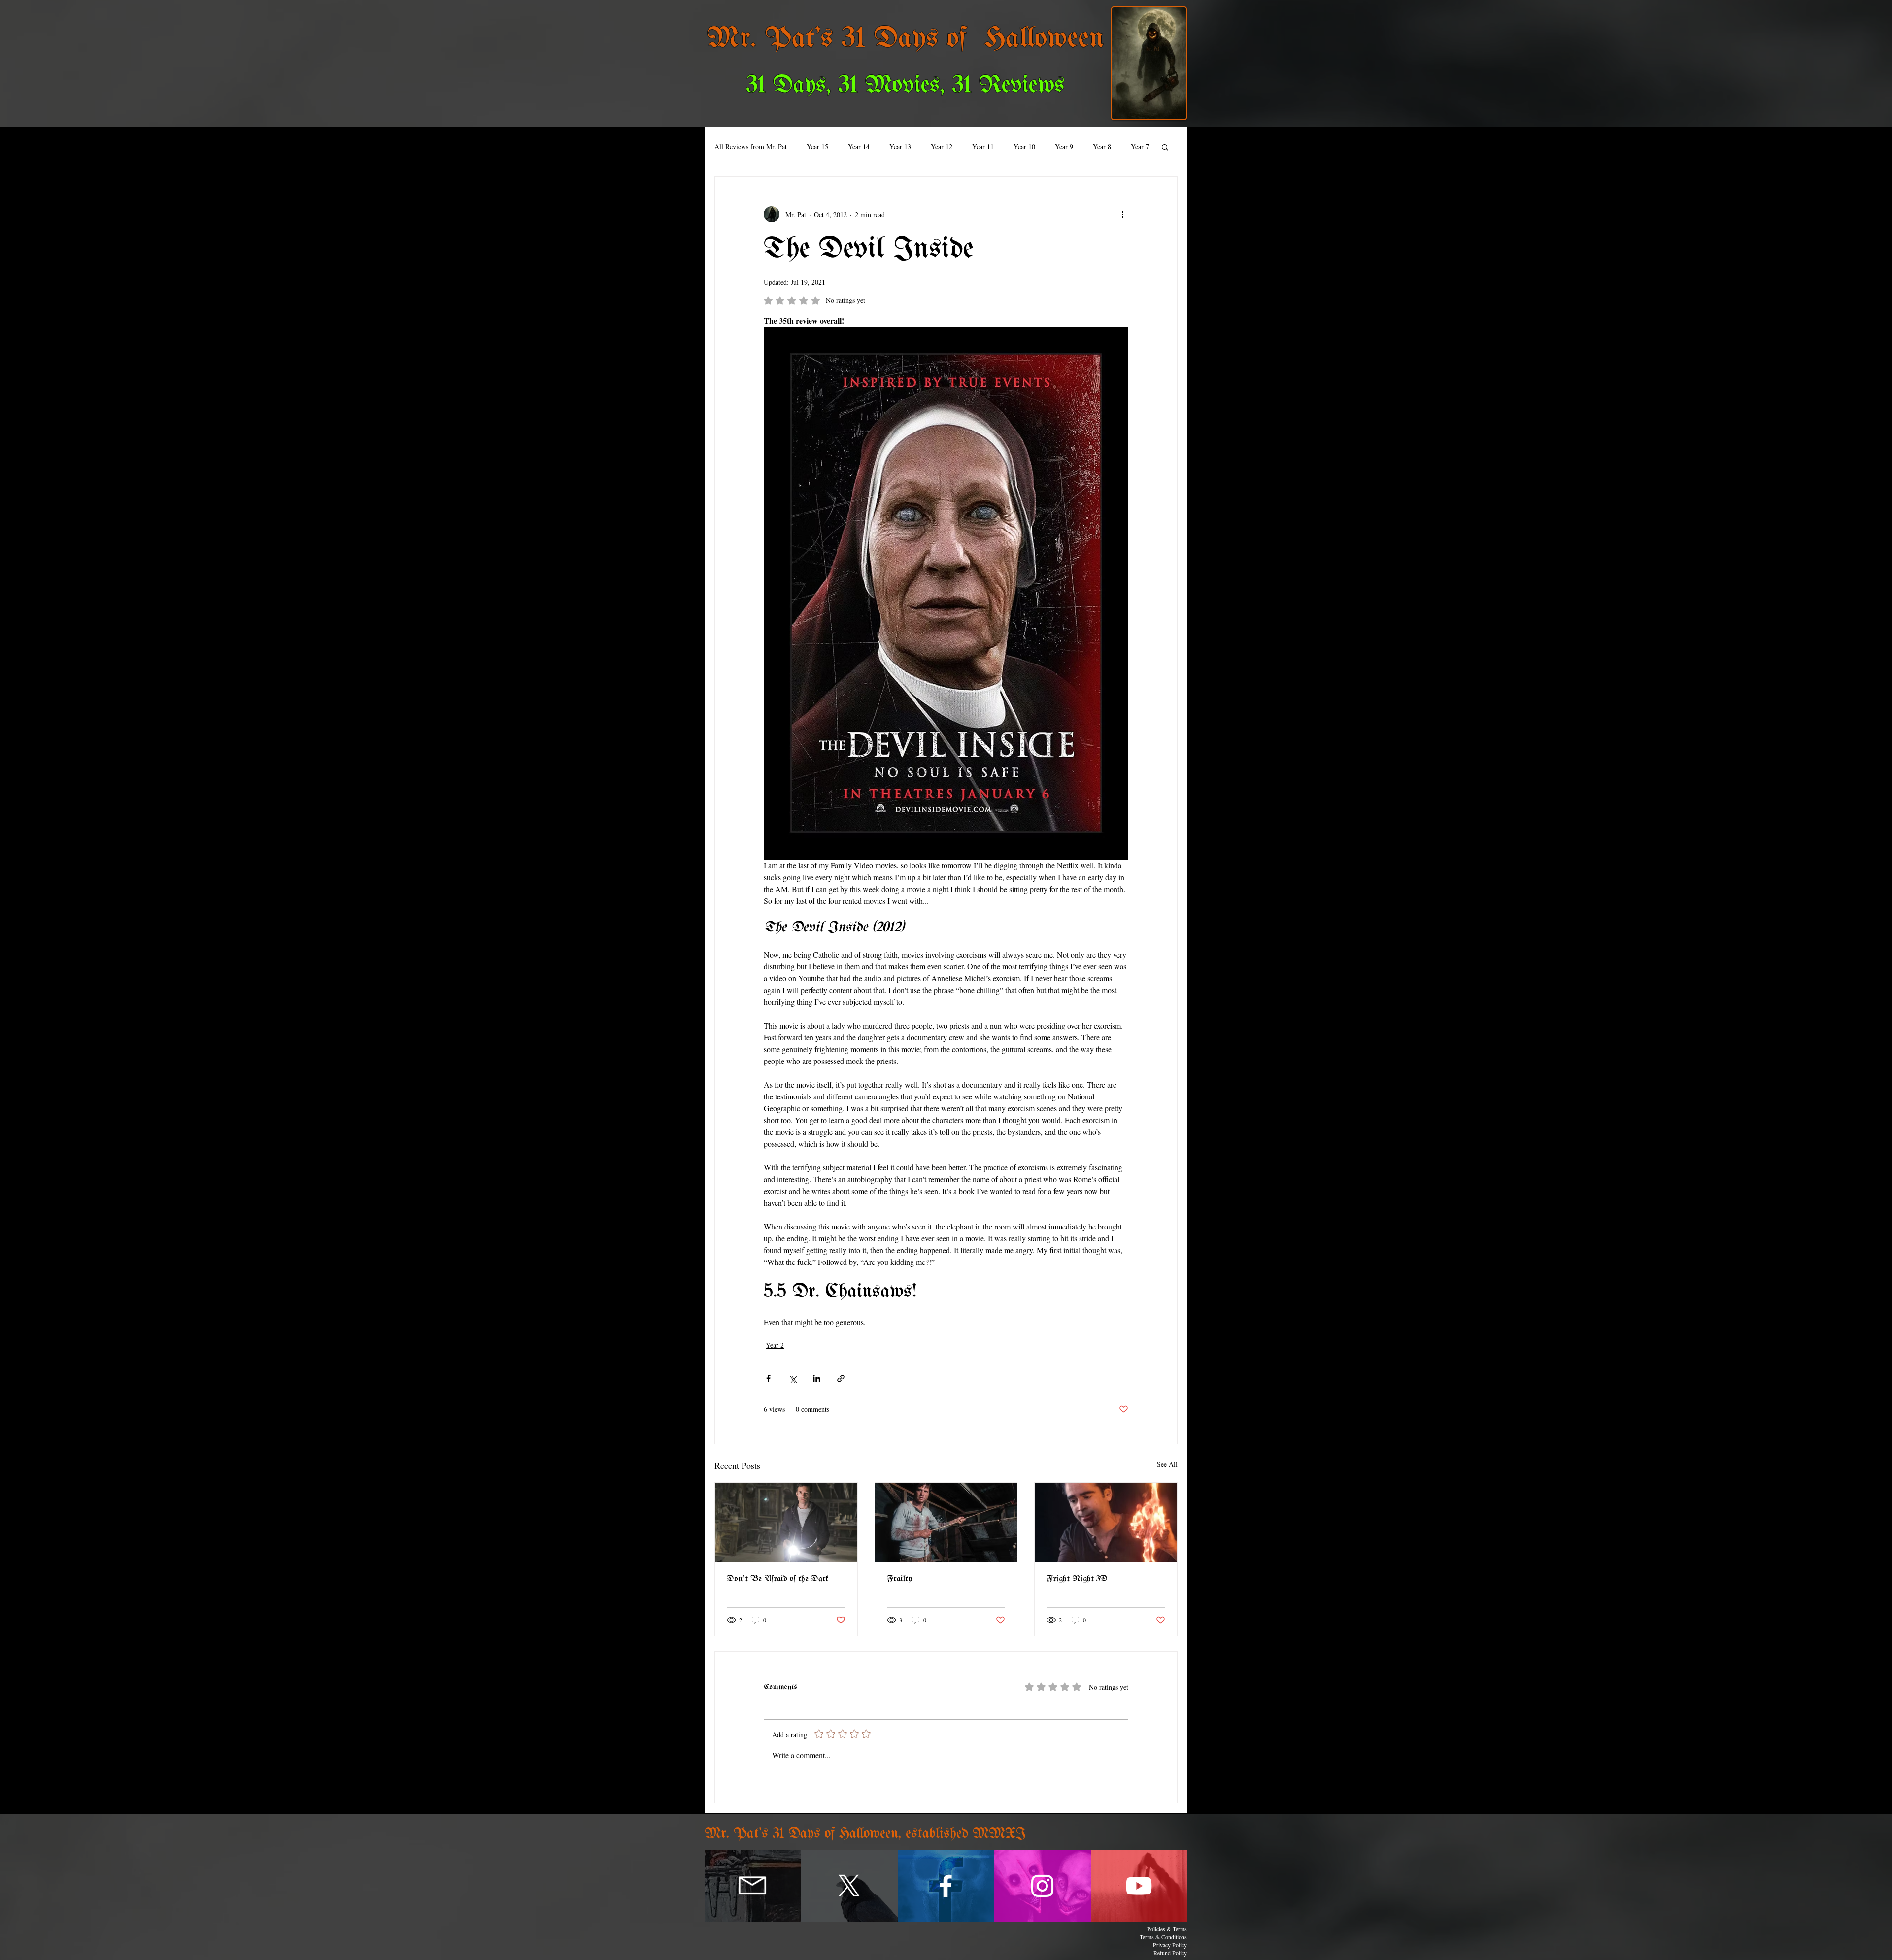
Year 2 (775, 1345)
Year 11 (983, 147)
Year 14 (859, 147)
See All (1167, 1464)
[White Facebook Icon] (946, 1886)
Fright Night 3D (1077, 1579)
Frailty (900, 1579)
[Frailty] (946, 1523)
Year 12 (942, 147)
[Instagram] (1042, 1886)
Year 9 (1064, 147)
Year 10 (1024, 147)
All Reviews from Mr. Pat (751, 147)
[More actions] (1122, 214)
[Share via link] (841, 1379)
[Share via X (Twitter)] (793, 1379)
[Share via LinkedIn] (817, 1379)
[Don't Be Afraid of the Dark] (786, 1523)
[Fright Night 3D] (1106, 1523)
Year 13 (900, 147)
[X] (849, 1886)
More (1100, 147)
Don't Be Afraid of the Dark (778, 1579)
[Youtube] (1139, 1886)
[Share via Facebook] (768, 1379)
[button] (1165, 147)
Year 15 (817, 147)
